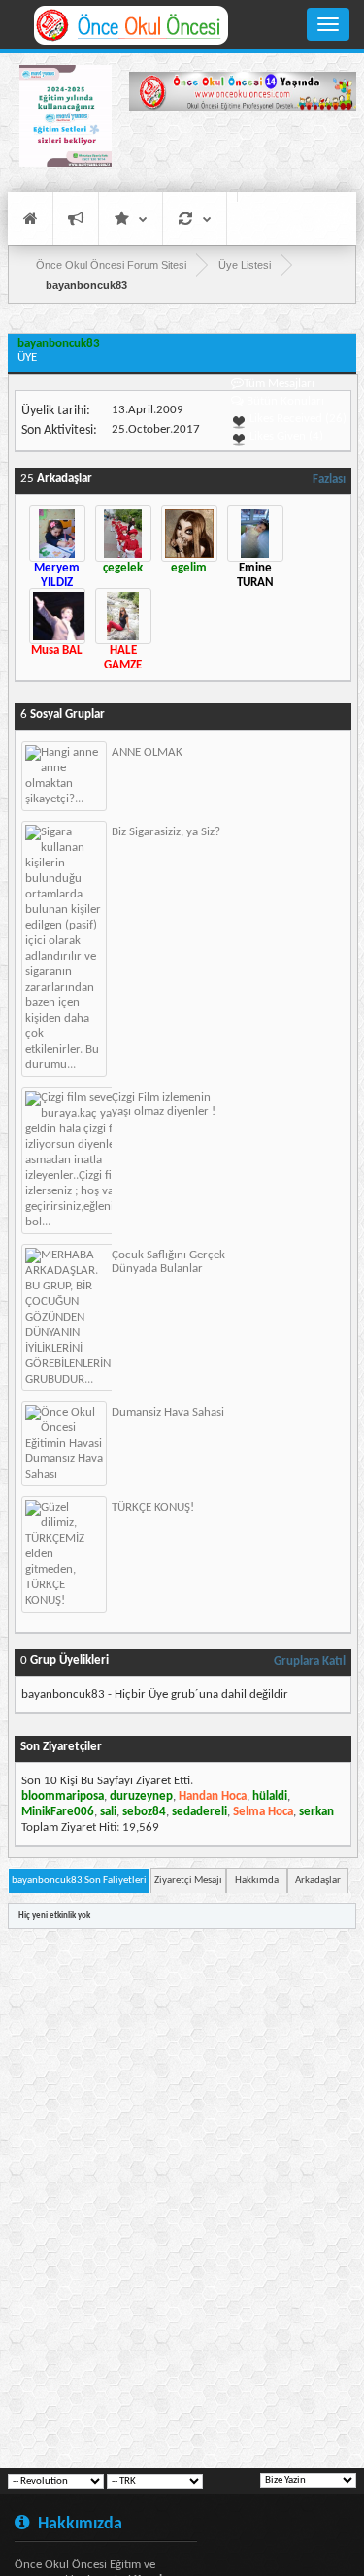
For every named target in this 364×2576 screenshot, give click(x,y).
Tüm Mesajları (279, 384)
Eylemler (195, 219)
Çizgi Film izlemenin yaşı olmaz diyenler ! (164, 1105)
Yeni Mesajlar (76, 219)
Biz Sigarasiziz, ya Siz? (166, 832)
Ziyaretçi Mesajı (188, 1881)
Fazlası (329, 480)
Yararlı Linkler (131, 219)
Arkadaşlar (318, 1881)
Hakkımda (257, 1881)
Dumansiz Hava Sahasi (168, 1412)
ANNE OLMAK (147, 752)
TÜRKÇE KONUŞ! (153, 1507)
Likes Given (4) (285, 436)
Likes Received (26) (297, 419)
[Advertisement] (243, 150)
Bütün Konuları (285, 401)
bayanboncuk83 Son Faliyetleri (79, 1881)
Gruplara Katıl (310, 1662)
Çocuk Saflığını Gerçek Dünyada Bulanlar (168, 1262)
